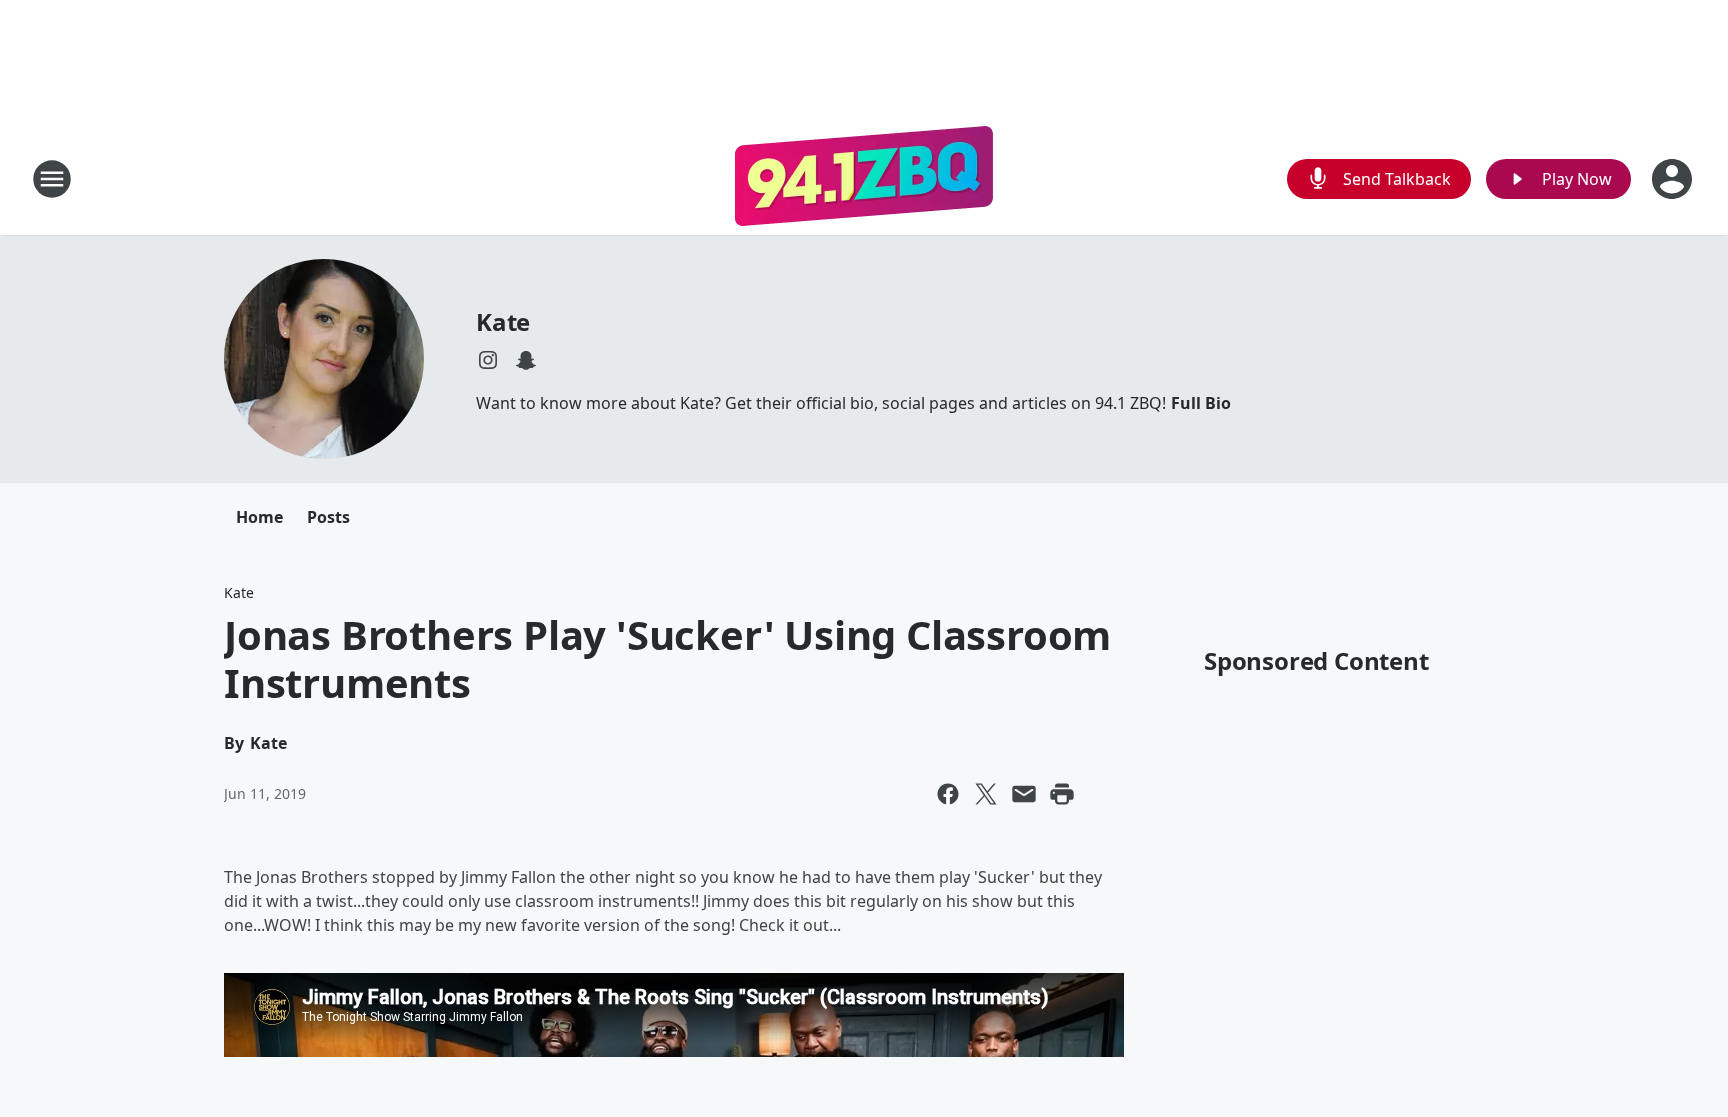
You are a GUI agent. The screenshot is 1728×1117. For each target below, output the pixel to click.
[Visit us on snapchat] (526, 360)
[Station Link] (864, 178)
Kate (503, 321)
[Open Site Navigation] (52, 179)
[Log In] (1674, 179)
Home (259, 517)
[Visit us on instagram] (488, 360)
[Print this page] (1062, 794)
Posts (328, 517)
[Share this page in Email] (1024, 794)
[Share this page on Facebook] (948, 794)
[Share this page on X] (986, 794)
